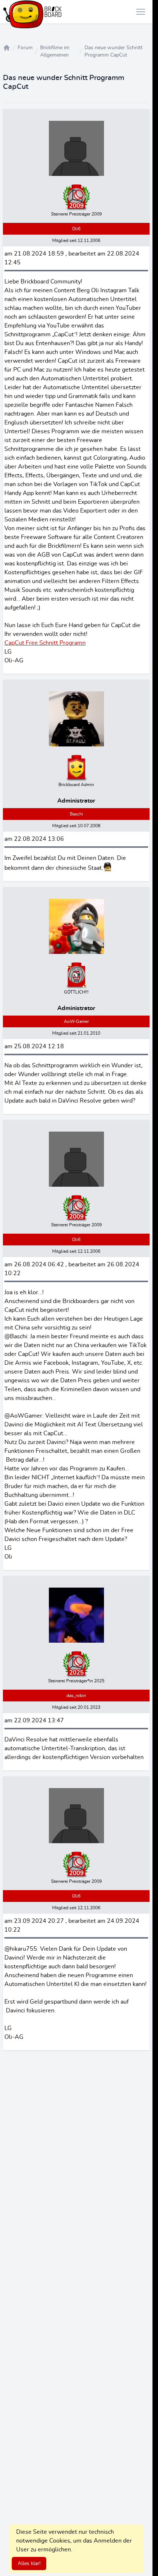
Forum (25, 48)
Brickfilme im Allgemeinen (55, 51)
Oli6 (76, 229)
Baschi (76, 814)
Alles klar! (29, 2564)
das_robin (76, 1696)
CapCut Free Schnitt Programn (45, 643)
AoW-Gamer (76, 1021)
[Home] (7, 48)
